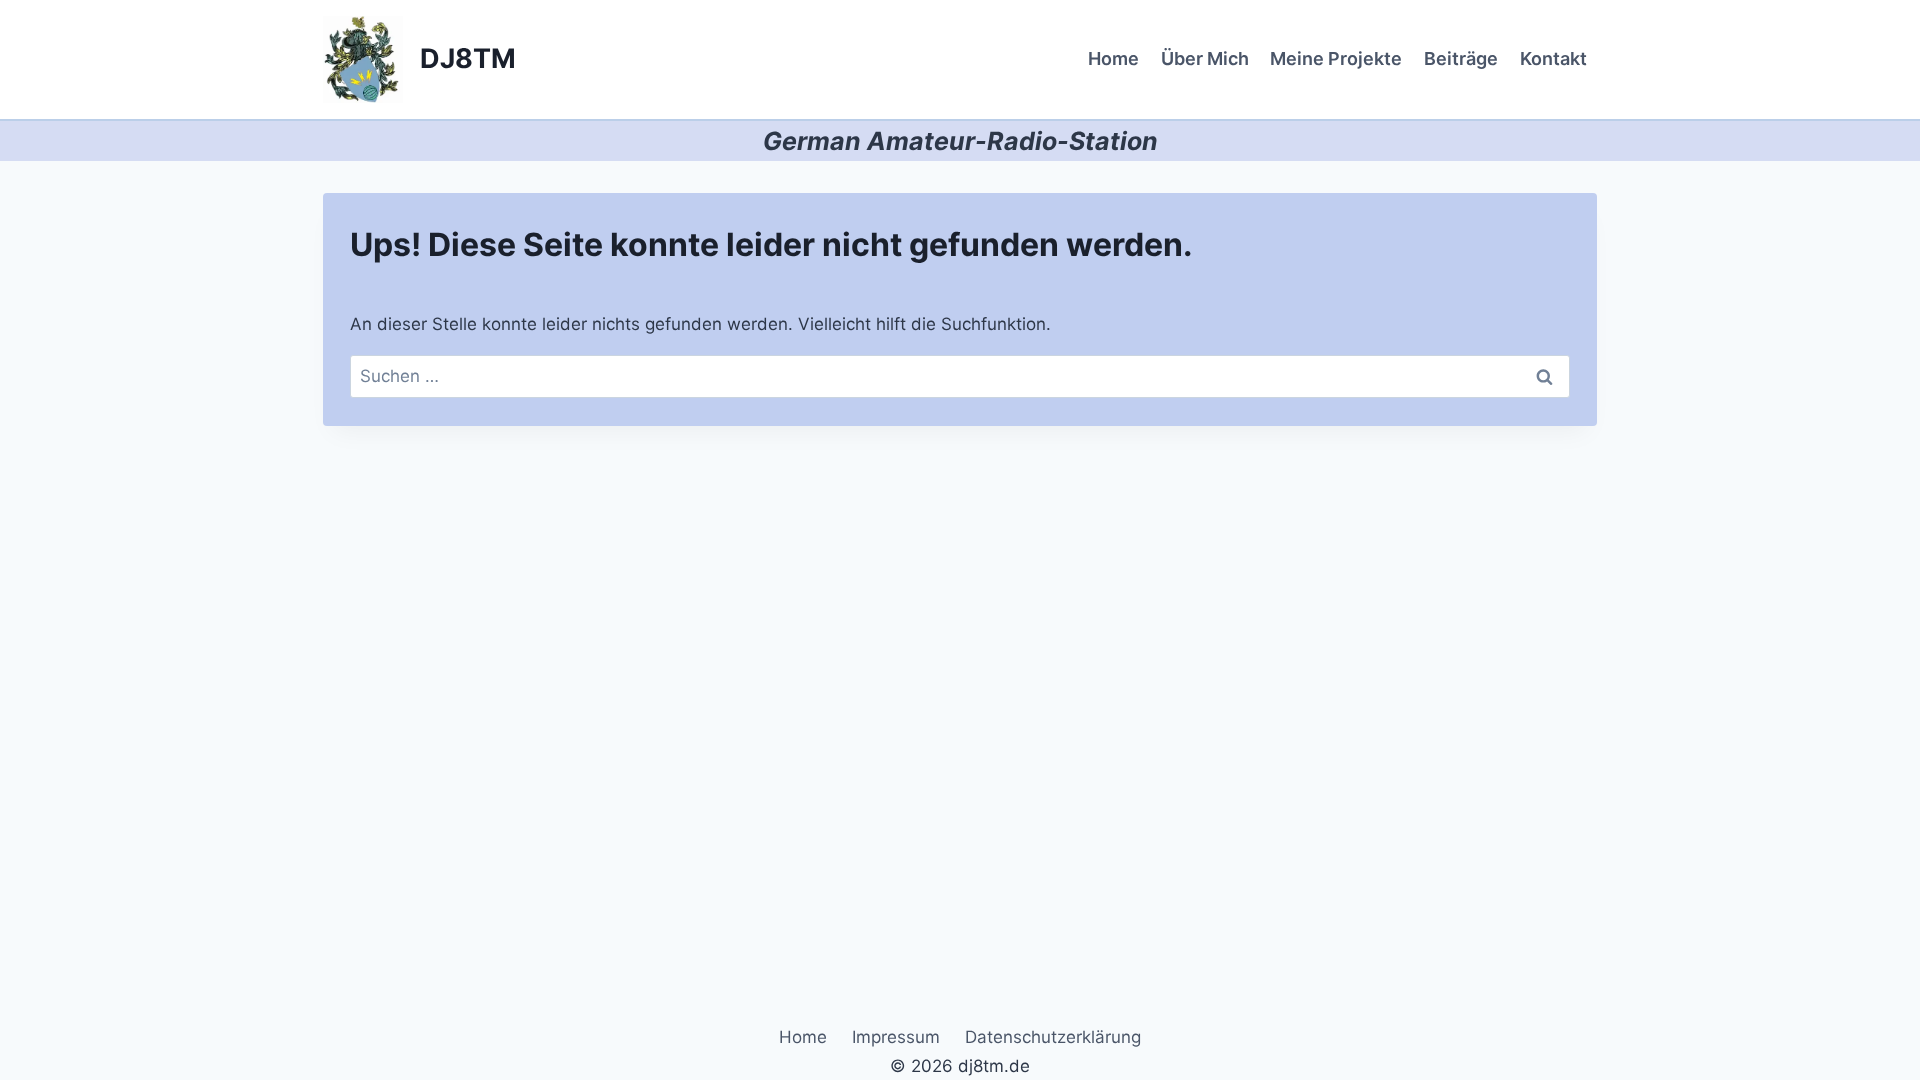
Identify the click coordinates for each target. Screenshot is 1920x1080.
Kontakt (1553, 58)
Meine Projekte (1336, 58)
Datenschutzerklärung (1053, 1037)
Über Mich (1205, 58)
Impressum (896, 1037)
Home (1113, 58)
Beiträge (1461, 58)
